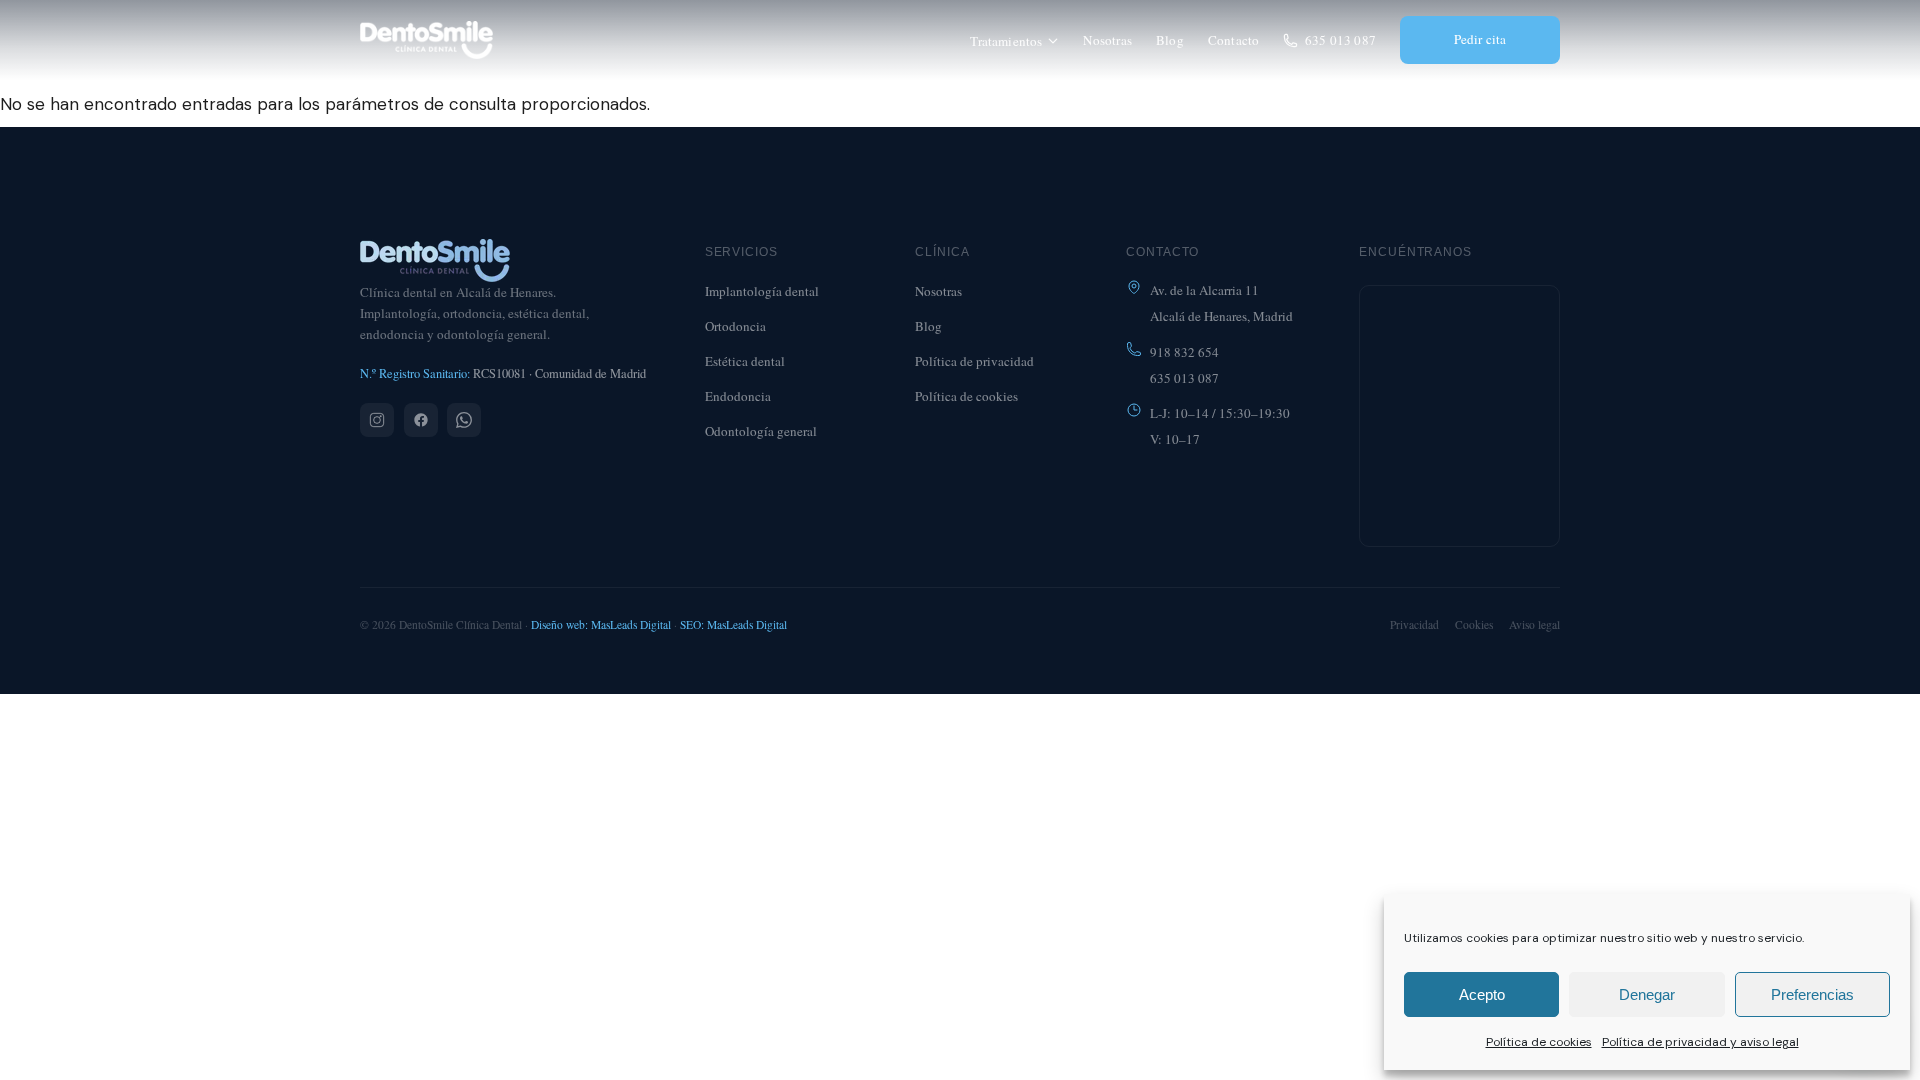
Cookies (1474, 624)
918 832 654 (1184, 352)
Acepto (1482, 994)
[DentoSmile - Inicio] (426, 40)
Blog (1170, 40)
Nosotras (1107, 40)
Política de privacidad (974, 361)
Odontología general (761, 431)
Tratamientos (1006, 41)
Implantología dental (762, 291)
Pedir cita (1480, 39)
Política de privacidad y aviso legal (1700, 1042)
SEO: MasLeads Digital (733, 624)
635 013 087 (1340, 40)
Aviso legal (1534, 624)
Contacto (1234, 40)
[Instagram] (377, 420)
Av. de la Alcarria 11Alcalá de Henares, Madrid (1221, 303)
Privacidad (1414, 624)
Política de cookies (1539, 1042)
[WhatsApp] (464, 420)
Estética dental (745, 361)
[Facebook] (421, 420)
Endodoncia (738, 396)
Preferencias (1812, 994)
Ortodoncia (735, 326)
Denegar (1647, 994)
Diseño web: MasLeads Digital (601, 624)
